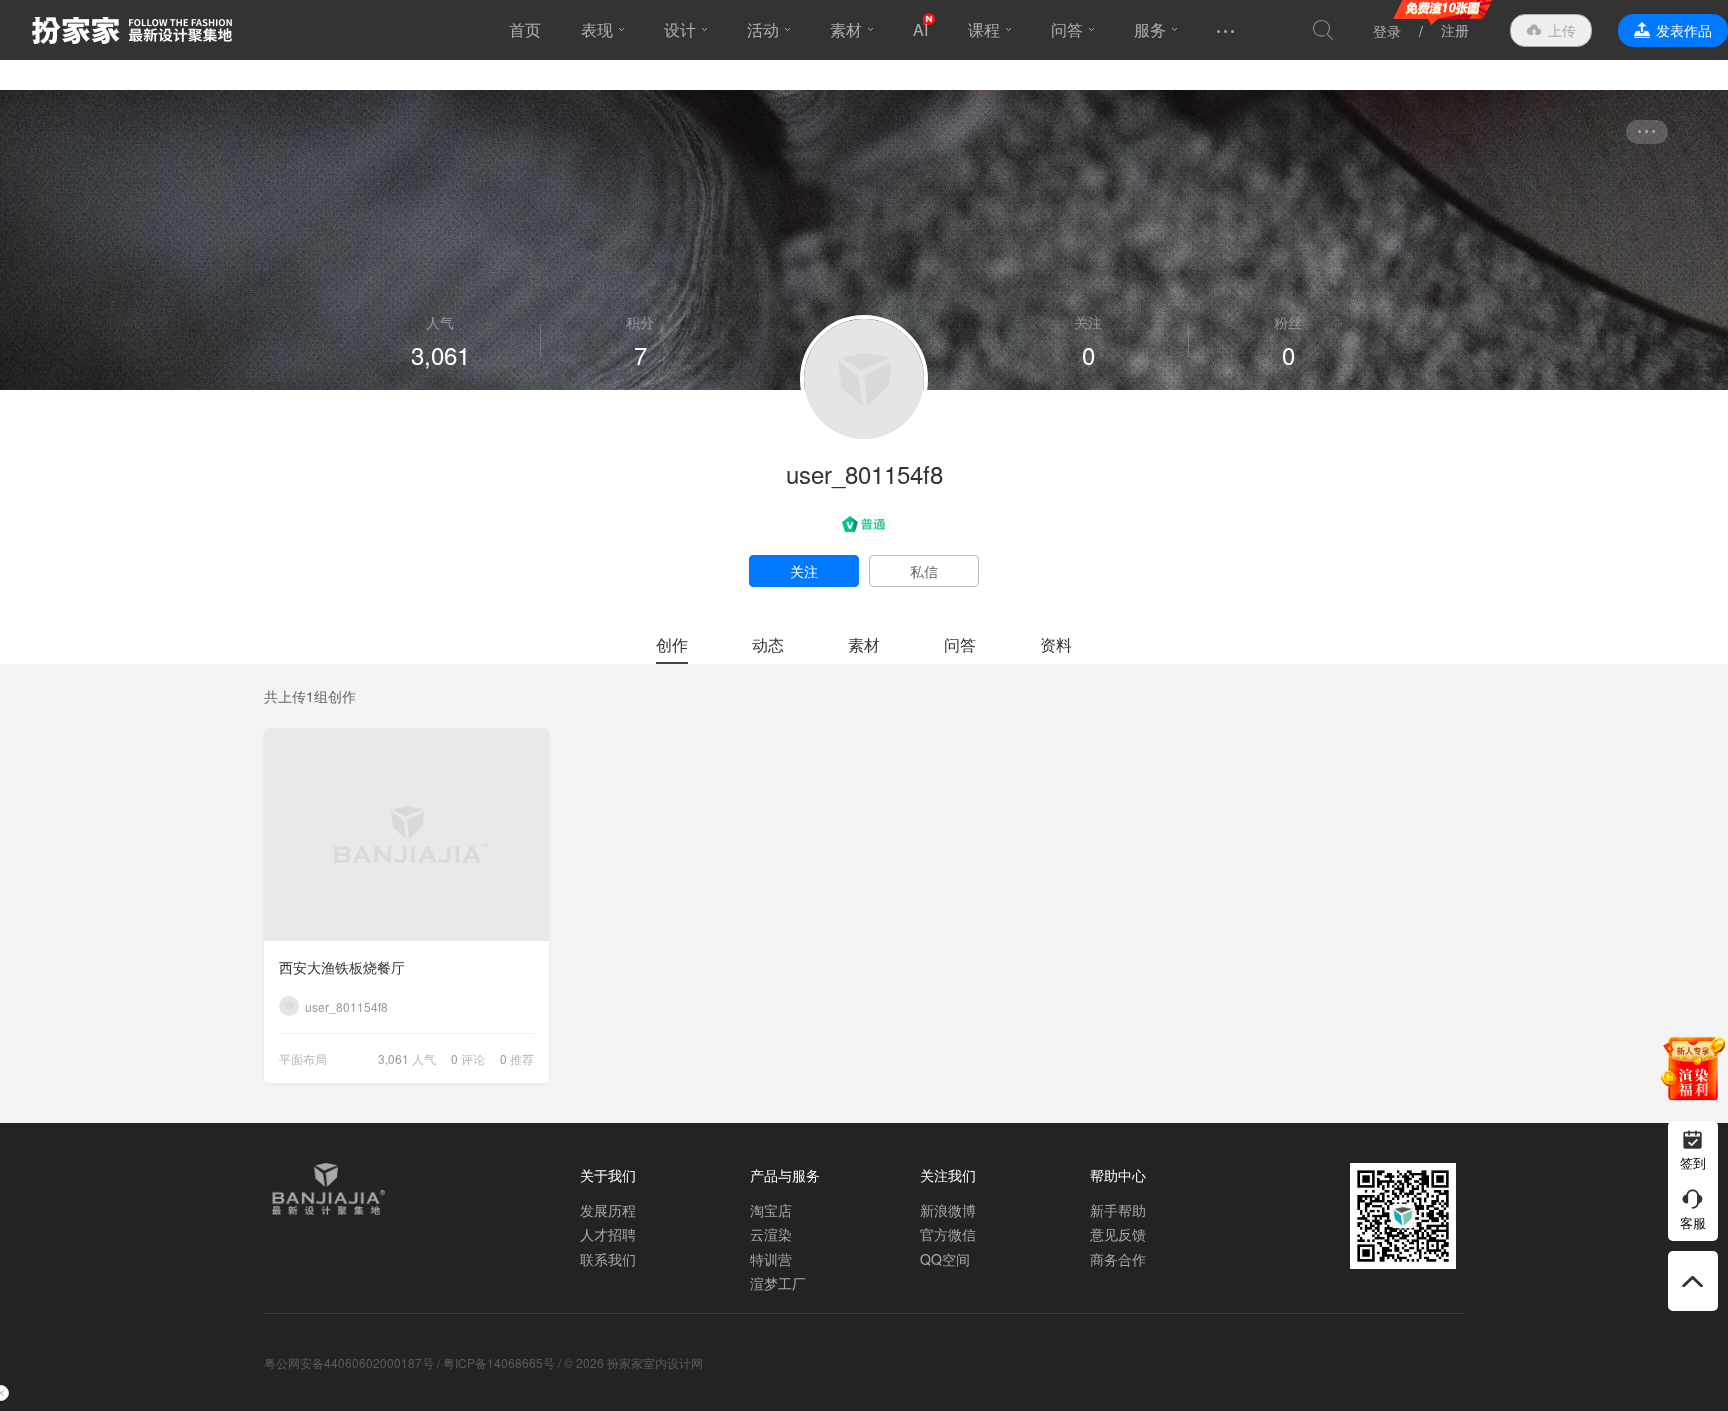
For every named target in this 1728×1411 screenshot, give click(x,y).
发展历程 (608, 1210)
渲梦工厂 (778, 1283)
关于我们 (608, 1175)
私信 (924, 571)
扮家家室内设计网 (132, 30)
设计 (680, 29)
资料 (1056, 644)
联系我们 (608, 1259)
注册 (1455, 30)
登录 (1387, 31)
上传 (1562, 30)
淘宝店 (771, 1210)
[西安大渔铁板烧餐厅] (406, 834)
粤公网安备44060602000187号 (349, 1362)
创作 (672, 644)
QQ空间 (945, 1259)
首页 (525, 29)
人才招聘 (608, 1234)
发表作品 (1684, 30)
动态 (768, 644)
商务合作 (1118, 1259)
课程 (984, 29)
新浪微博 (948, 1210)
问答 (1067, 29)
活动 (763, 29)
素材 (846, 29)
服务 (1150, 29)
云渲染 (771, 1234)
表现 (597, 29)
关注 (804, 571)
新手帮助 (1118, 1210)
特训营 (771, 1259)
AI (920, 29)
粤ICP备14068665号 (499, 1362)
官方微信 (948, 1234)
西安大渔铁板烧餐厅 (342, 967)
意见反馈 (1118, 1234)
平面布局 (303, 1058)
